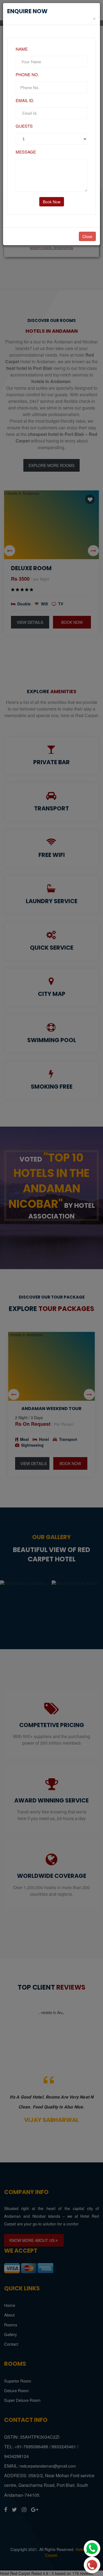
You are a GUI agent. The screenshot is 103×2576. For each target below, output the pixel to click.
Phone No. (27, 74)
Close (87, 236)
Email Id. (25, 100)
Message (26, 152)
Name (22, 49)
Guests (24, 126)
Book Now (52, 202)
